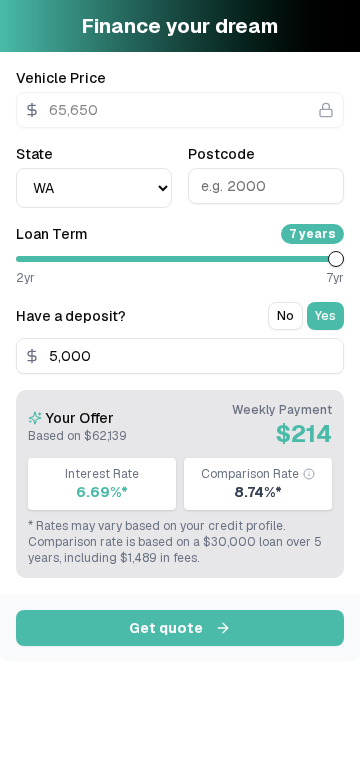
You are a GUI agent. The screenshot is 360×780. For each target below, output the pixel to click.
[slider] (336, 259)
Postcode (221, 154)
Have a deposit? (71, 316)
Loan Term (52, 234)
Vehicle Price (61, 78)
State (34, 154)
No (285, 316)
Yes (325, 316)
